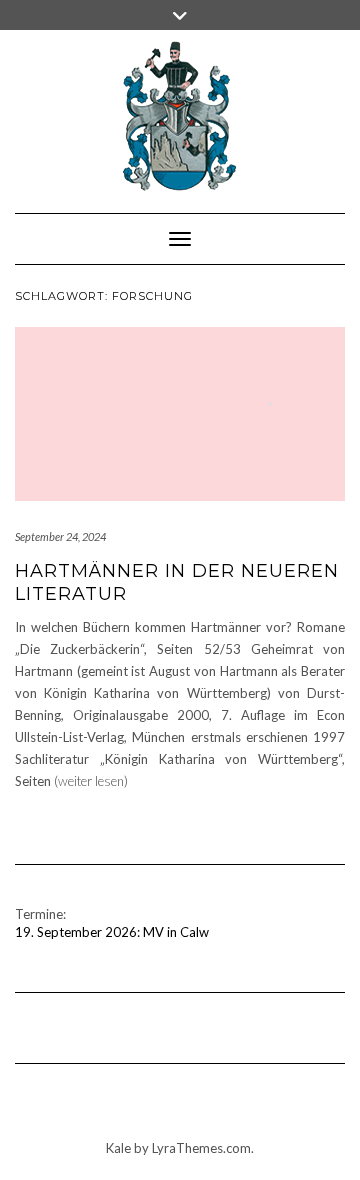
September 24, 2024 (60, 536)
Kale (118, 1148)
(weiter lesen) (91, 781)
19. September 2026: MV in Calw (112, 932)
